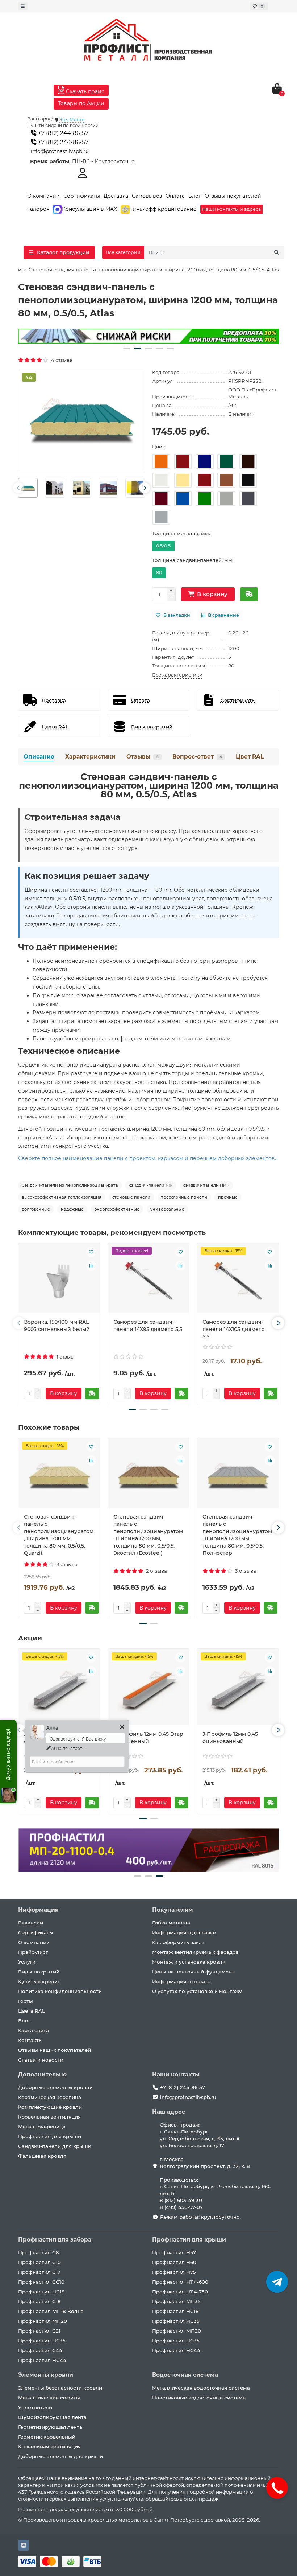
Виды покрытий (39, 1972)
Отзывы (143, 757)
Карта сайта (34, 2030)
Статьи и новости (41, 2060)
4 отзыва (61, 360)
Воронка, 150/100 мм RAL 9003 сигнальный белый (57, 1326)
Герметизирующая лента (50, 2427)
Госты (26, 2001)
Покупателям (173, 1910)
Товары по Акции (81, 103)
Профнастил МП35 (176, 2301)
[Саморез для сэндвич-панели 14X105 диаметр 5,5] (238, 1281)
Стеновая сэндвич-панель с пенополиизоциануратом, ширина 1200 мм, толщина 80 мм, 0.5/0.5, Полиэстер (237, 1535)
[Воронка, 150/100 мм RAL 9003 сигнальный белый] (59, 1281)
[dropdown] (23, 6)
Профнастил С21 (39, 2331)
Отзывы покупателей (233, 196)
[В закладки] (91, 1252)
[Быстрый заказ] (249, 594)
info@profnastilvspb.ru (60, 151)
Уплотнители (35, 2407)
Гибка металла (171, 1923)
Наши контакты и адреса (231, 209)
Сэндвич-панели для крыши (55, 2146)
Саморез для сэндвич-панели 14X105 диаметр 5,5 (234, 1329)
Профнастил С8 (39, 2252)
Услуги (27, 1962)
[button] (127, 348)
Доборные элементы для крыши (60, 2456)
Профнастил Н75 (174, 2272)
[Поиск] (277, 252)
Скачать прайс (84, 91)
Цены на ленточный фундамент (193, 1972)
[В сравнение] (91, 1266)
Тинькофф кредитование (163, 209)
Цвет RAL (250, 757)
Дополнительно (42, 2074)
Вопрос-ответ (197, 757)
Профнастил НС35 (42, 2341)
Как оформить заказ (178, 1942)
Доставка (116, 196)
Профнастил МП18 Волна (51, 2311)
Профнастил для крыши (50, 2136)
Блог (195, 196)
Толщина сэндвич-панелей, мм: (193, 560)
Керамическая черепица (50, 2097)
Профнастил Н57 (174, 2252)
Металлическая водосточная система (201, 2388)
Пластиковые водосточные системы (199, 2398)
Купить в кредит (39, 1981)
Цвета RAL (32, 2011)
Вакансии (31, 1923)
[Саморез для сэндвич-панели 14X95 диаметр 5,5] (149, 1281)
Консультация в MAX (89, 209)
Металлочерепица (42, 2127)
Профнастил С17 (39, 2272)
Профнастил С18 (39, 2301)
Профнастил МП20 (43, 2321)
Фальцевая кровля (42, 2156)
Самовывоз (147, 196)
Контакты (30, 2040)
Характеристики (90, 757)
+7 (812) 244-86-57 (62, 133)
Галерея (38, 209)
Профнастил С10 (39, 2262)
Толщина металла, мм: (181, 533)
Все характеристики (177, 675)
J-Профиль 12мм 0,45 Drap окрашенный (148, 1738)
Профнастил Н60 (174, 2262)
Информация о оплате (181, 1981)
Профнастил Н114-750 (180, 2292)
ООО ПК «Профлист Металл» (252, 393)
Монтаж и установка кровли (189, 1962)
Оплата (175, 196)
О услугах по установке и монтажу (197, 1991)
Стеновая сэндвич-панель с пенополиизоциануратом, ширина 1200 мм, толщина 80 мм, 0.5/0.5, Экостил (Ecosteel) (148, 1535)
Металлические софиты (49, 2398)
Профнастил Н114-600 (180, 2282)
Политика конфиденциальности (60, 1991)
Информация (38, 1910)
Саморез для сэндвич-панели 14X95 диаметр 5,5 (148, 1326)
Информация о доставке (184, 1932)
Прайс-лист (33, 1952)
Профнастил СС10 (41, 2282)
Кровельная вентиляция (49, 2117)
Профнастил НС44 (42, 2360)
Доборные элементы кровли (55, 2087)
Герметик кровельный (47, 2437)
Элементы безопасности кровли (60, 2388)
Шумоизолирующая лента (52, 2417)
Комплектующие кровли (50, 2107)
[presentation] (18, 488)
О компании (43, 196)
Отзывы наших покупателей (55, 2050)
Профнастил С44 (40, 2350)
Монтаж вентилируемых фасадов (195, 1952)
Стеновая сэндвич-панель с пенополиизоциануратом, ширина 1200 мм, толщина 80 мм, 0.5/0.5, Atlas (149, 785)
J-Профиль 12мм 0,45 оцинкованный (230, 1738)
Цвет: (159, 447)
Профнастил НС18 (41, 2292)
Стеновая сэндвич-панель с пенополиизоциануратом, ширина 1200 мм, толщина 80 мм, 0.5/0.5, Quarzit (59, 1535)
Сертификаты (82, 196)
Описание (39, 757)
